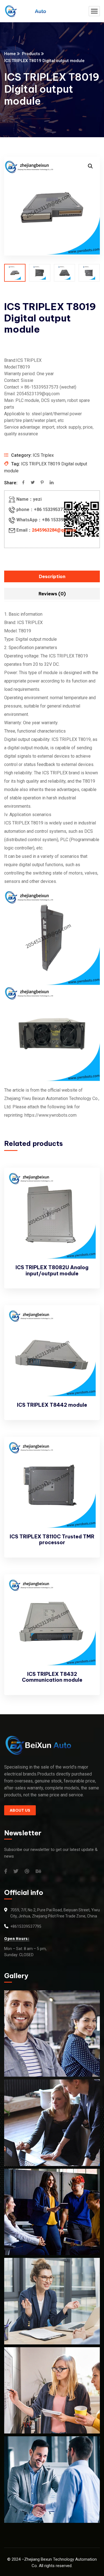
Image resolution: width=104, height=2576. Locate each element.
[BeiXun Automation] (25, 11)
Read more (86, 1183)
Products (31, 54)
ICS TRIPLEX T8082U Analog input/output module (52, 1270)
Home (10, 54)
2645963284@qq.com (54, 530)
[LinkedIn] (52, 483)
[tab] (52, 576)
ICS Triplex (43, 455)
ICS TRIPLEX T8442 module (52, 1405)
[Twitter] (33, 483)
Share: (11, 483)
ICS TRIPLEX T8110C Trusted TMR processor (52, 1540)
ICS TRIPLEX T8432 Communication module (52, 1677)
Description (52, 576)
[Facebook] (23, 483)
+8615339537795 (26, 1926)
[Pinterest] (42, 483)
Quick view (86, 1195)
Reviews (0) (52, 594)
